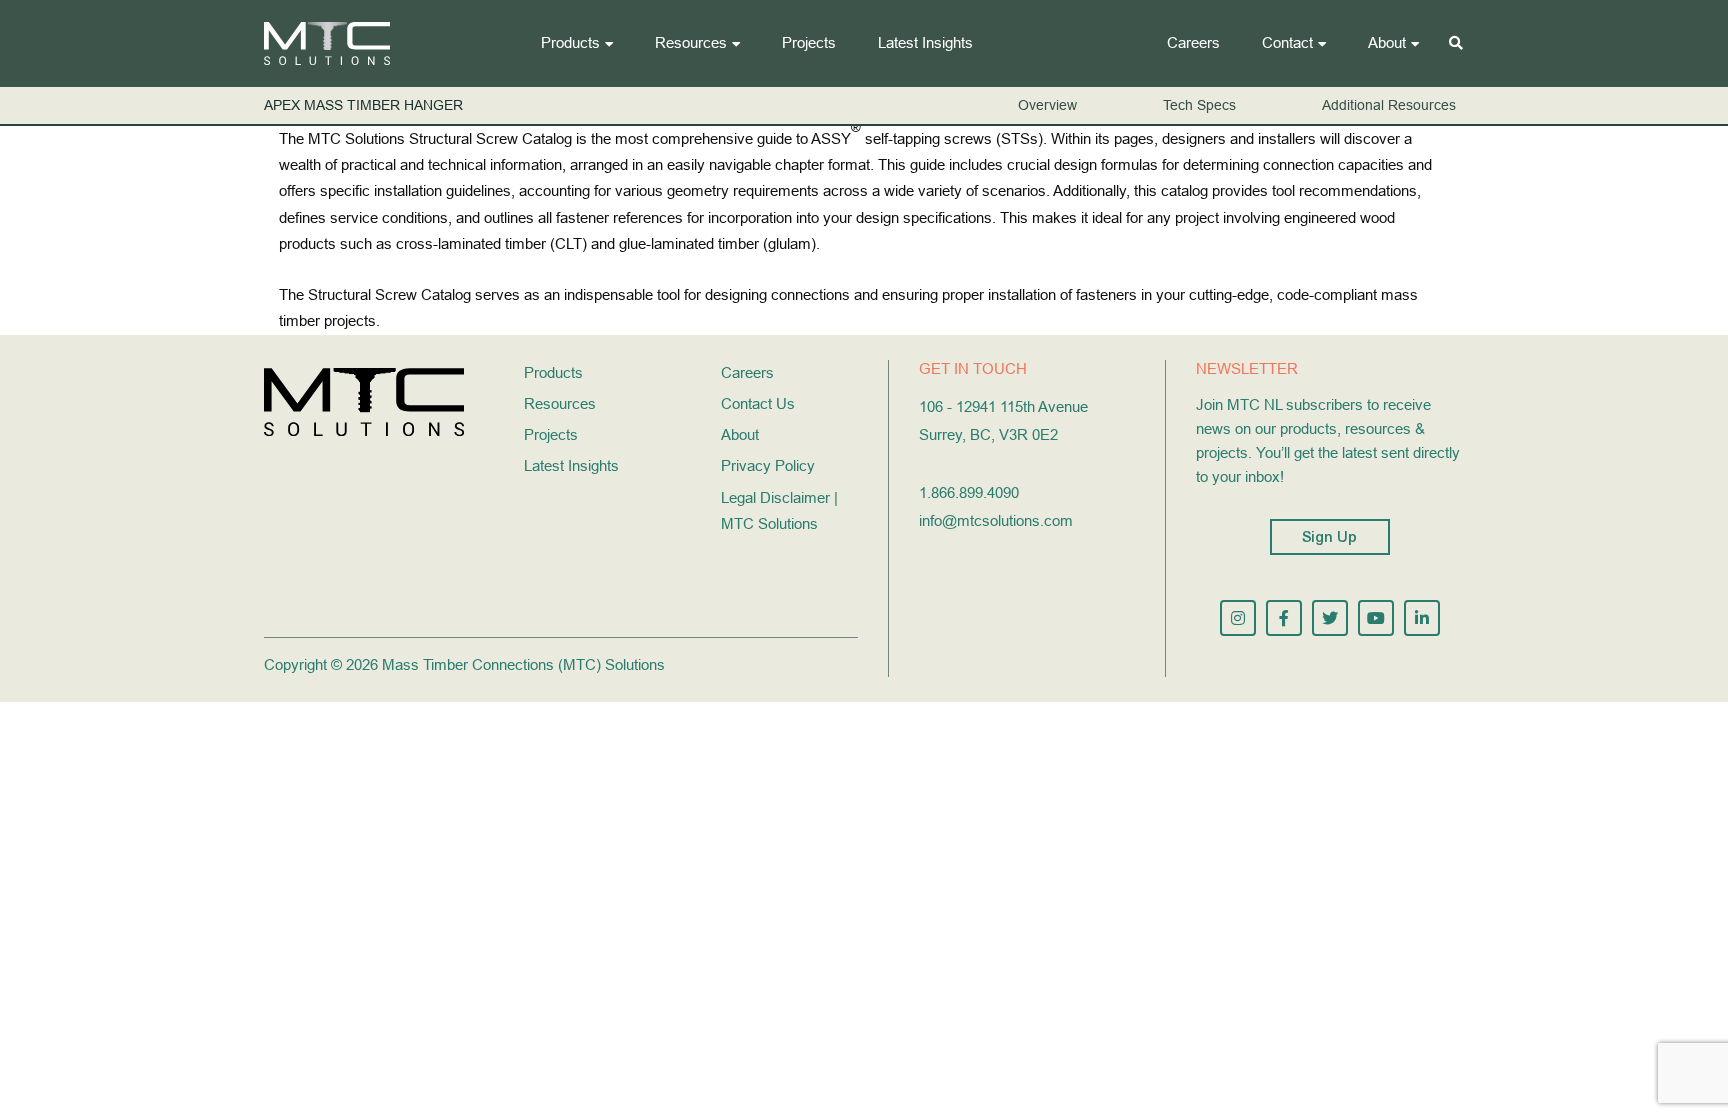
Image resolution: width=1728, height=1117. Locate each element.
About (1387, 42)
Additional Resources (1389, 105)
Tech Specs (1199, 105)
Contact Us (758, 403)
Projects (809, 42)
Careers (1193, 42)
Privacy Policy (768, 465)
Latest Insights (925, 42)
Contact (1287, 42)
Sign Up (1330, 537)
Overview (1047, 105)
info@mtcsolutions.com (996, 520)
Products (570, 42)
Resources (691, 42)
